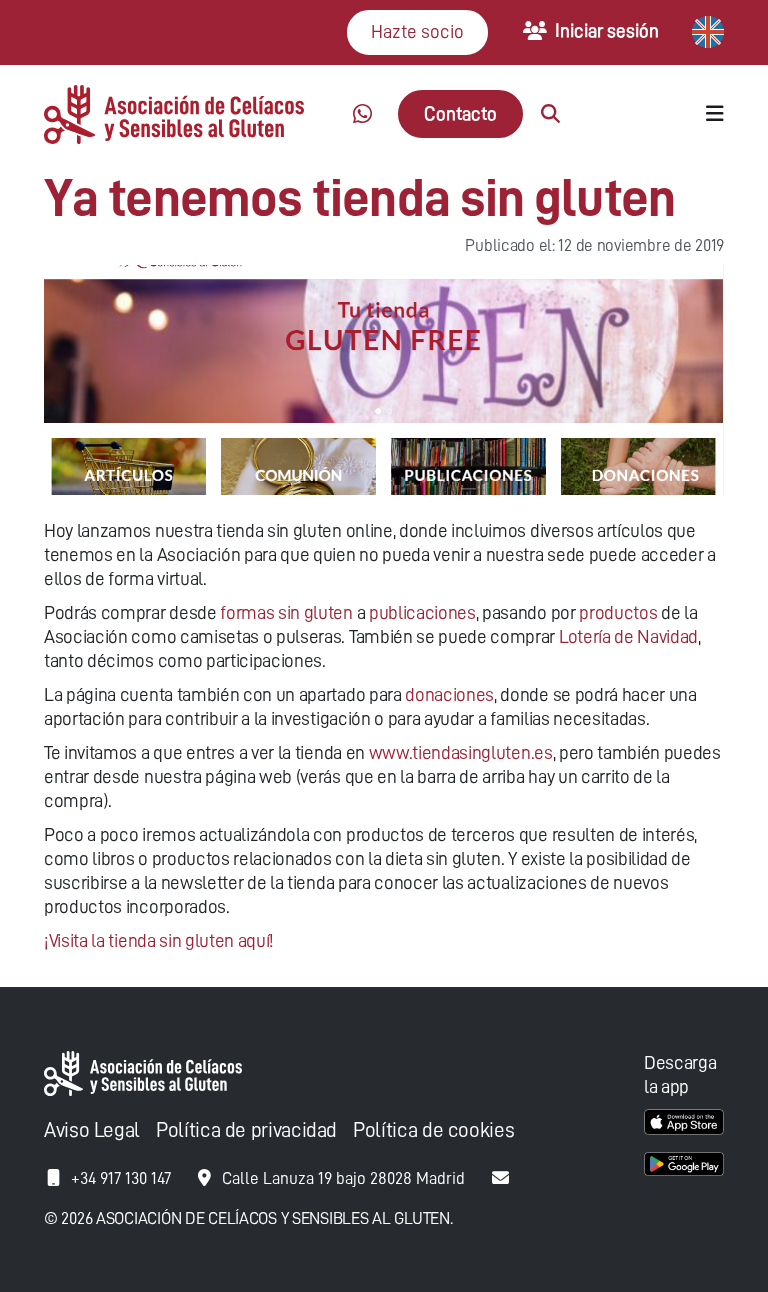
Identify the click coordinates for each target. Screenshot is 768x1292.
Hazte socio (417, 31)
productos (618, 612)
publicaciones (422, 612)
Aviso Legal (92, 1130)
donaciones (449, 694)
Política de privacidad (246, 1130)
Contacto (460, 113)
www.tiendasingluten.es (461, 752)
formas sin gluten (286, 612)
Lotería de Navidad (628, 636)
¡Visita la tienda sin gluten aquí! (159, 940)
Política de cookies (433, 1130)
